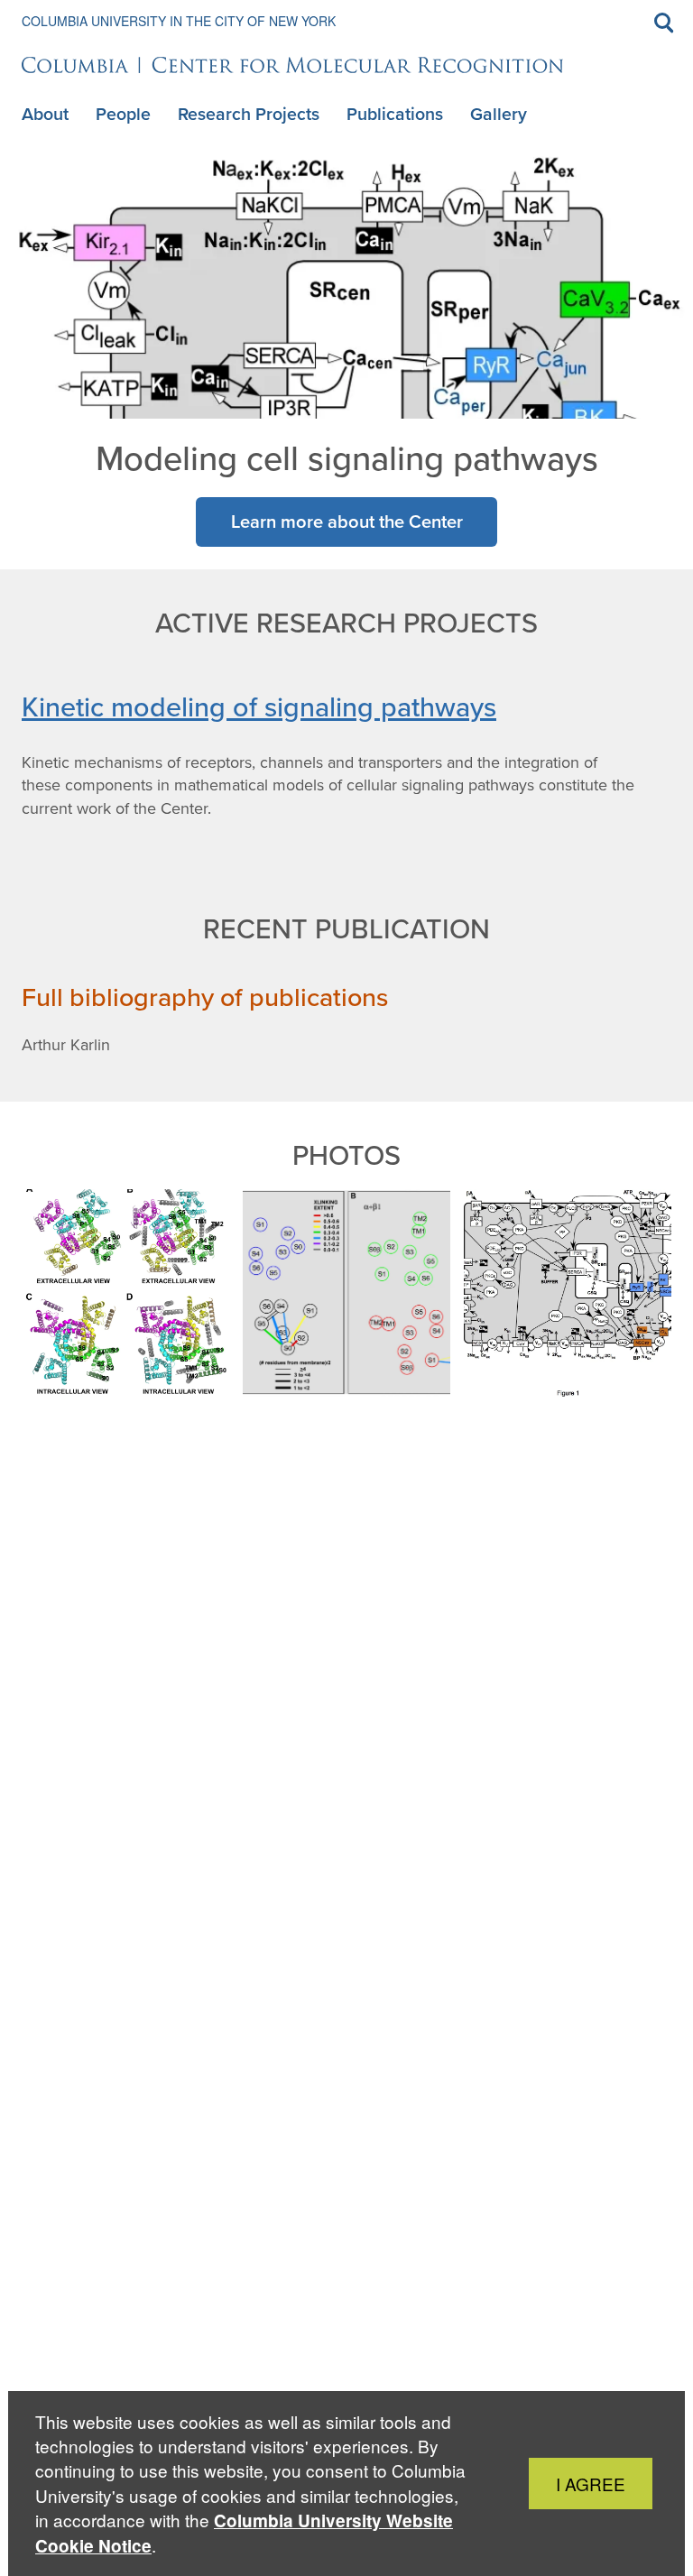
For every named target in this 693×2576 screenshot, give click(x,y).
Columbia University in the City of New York (179, 21)
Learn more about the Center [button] (347, 521)
